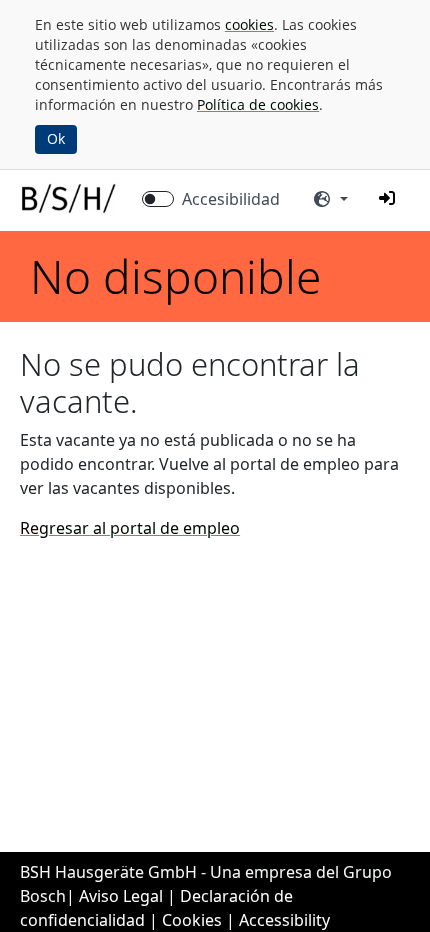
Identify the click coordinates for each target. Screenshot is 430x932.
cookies (249, 24)
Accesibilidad (231, 199)
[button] (387, 198)
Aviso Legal (121, 896)
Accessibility (284, 920)
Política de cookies (258, 104)
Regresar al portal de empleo (130, 528)
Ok (56, 138)
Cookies (192, 920)
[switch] (158, 199)
